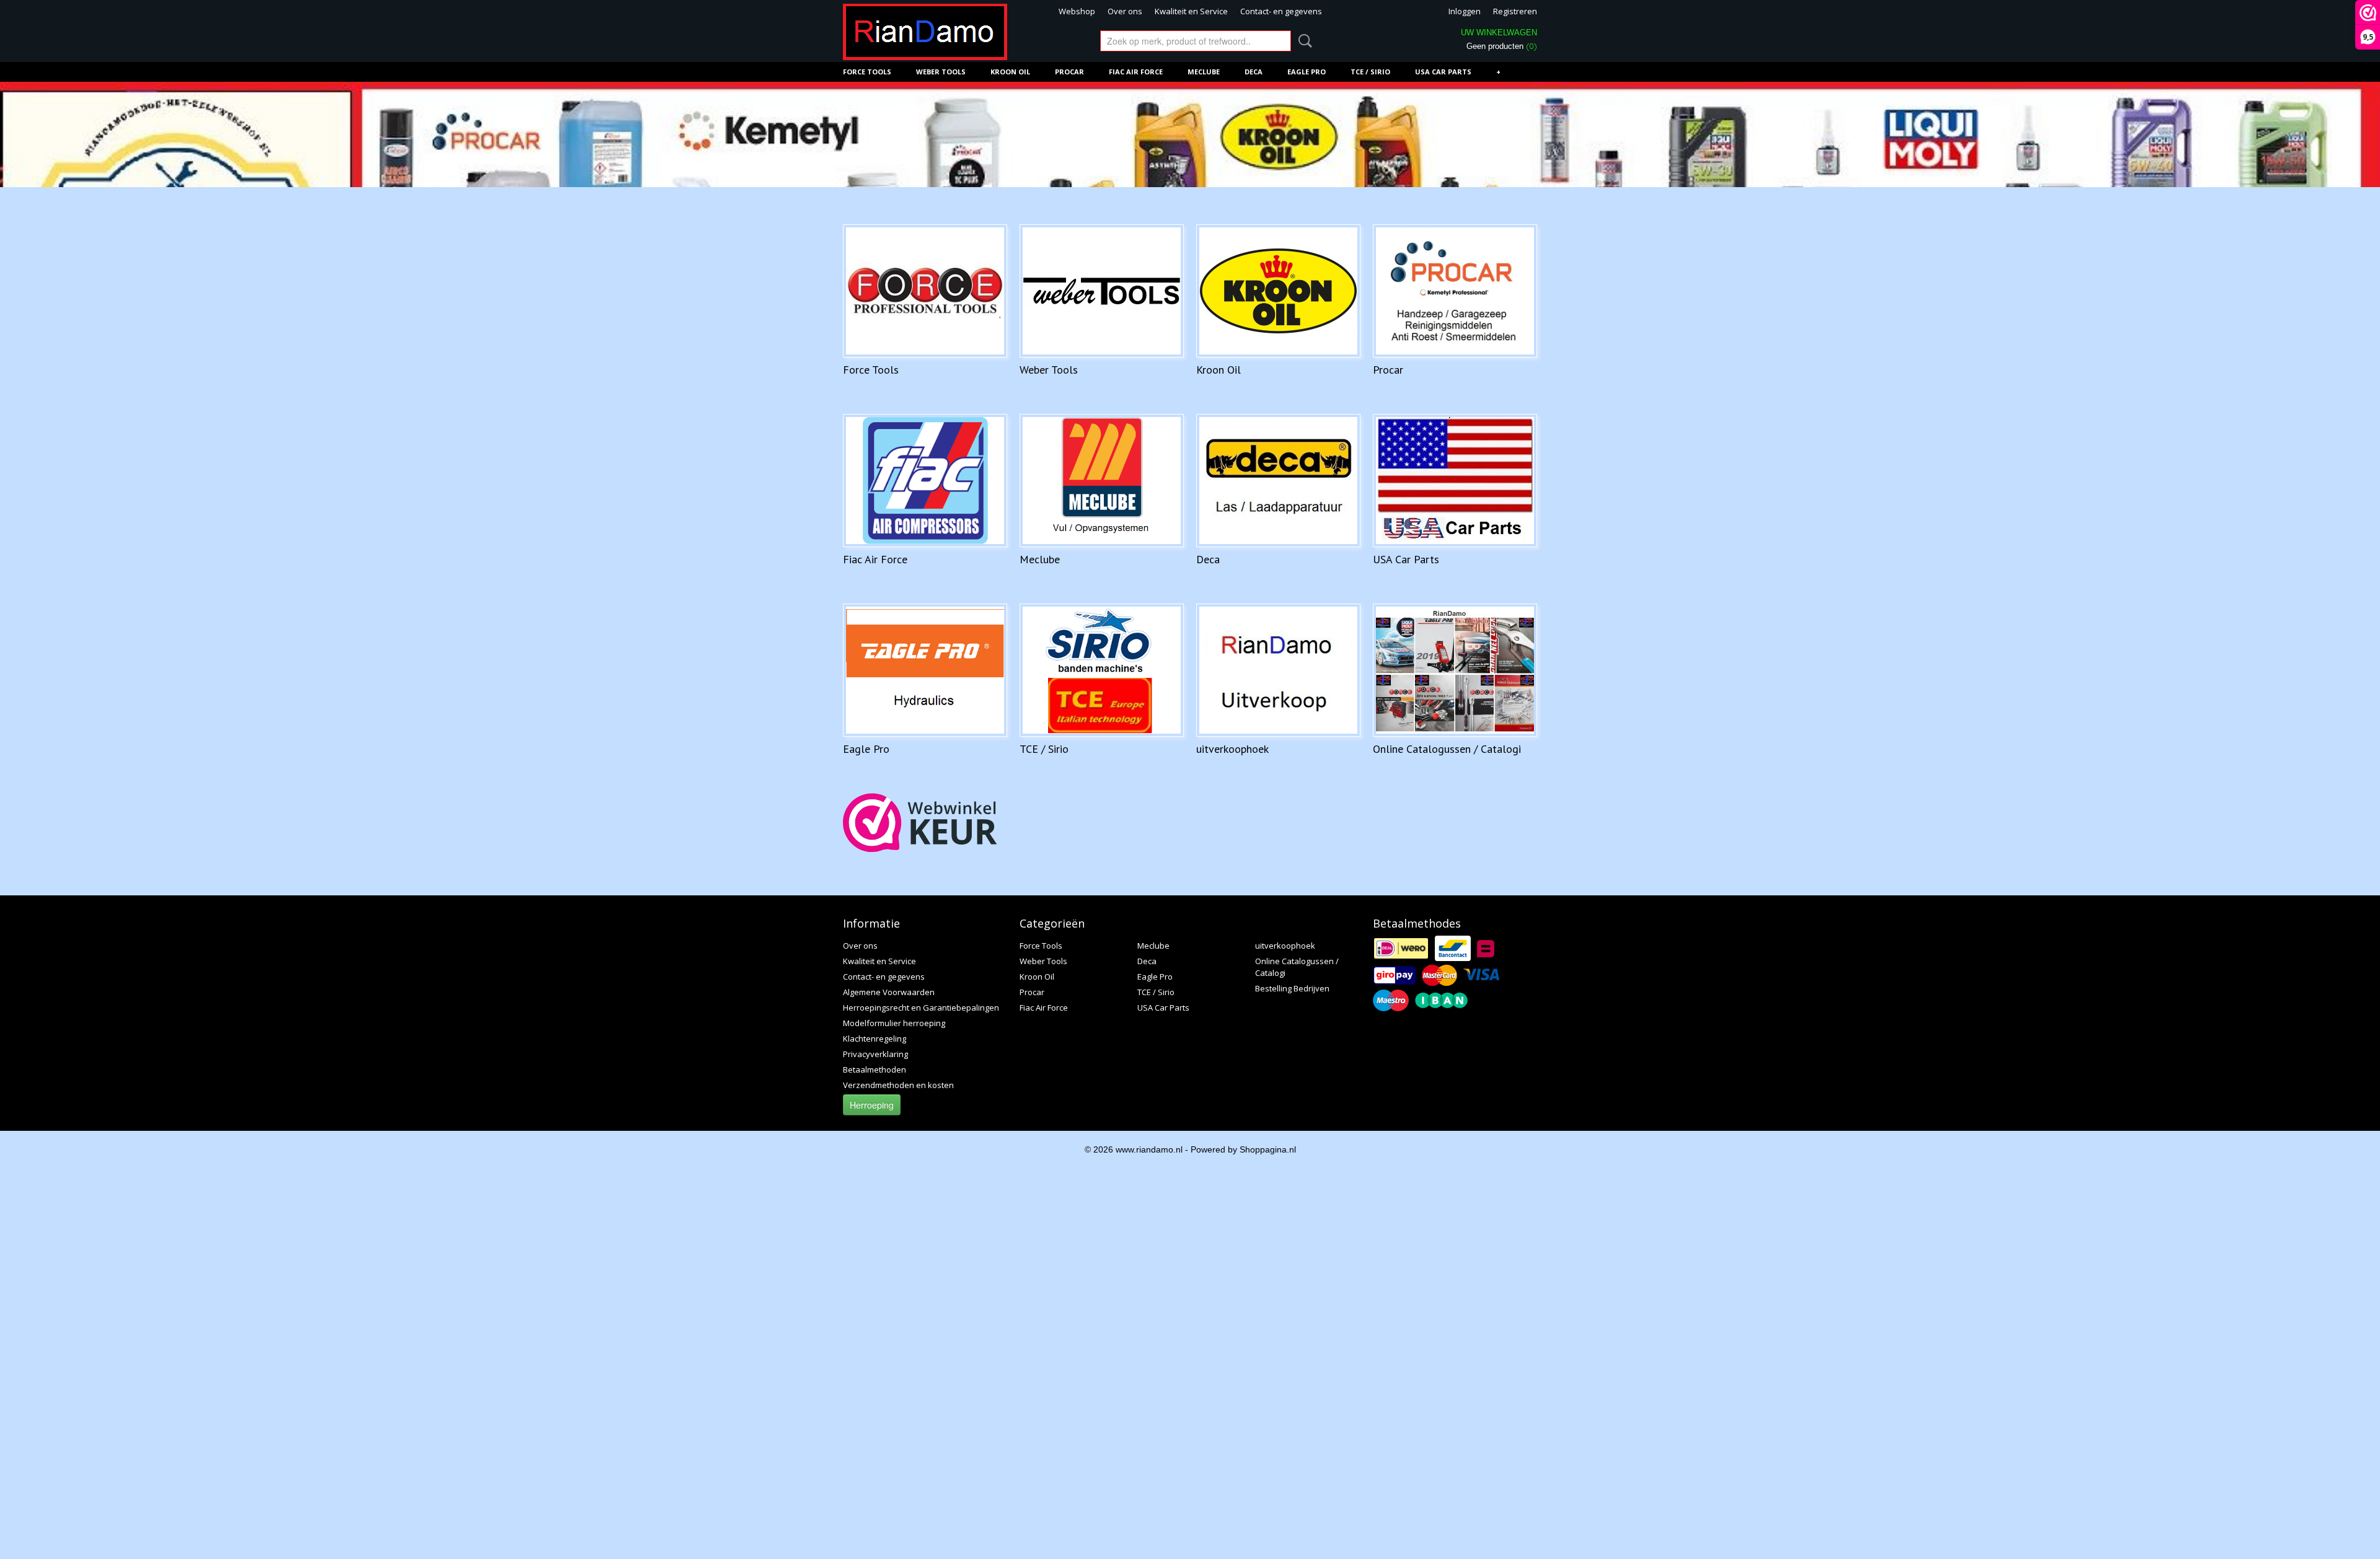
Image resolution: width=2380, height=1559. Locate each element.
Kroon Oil (1010, 72)
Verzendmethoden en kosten (898, 1085)
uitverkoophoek (1232, 749)
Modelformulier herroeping (894, 1023)
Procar (1069, 72)
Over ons (1125, 11)
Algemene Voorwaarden (889, 992)
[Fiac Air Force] (925, 481)
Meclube (1204, 72)
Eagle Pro (1307, 72)
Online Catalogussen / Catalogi (1447, 749)
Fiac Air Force (1136, 72)
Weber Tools (941, 72)
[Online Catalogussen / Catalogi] (1455, 670)
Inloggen (1465, 11)
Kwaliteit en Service (1191, 11)
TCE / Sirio (1370, 72)
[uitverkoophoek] (1278, 670)
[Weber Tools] (1102, 291)
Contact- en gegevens (1281, 11)
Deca (1254, 72)
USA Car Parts (1443, 72)
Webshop (1077, 11)
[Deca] (1278, 481)
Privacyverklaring (875, 1054)
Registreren (1515, 11)
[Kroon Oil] (1278, 291)
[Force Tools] (925, 291)
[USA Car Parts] (1455, 481)
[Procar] (1455, 291)
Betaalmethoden (875, 1069)
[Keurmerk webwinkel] (920, 823)
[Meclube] (1102, 481)
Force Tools (867, 72)
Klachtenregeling (875, 1039)
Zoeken (1303, 41)
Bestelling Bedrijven (1292, 988)
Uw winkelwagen (1499, 33)
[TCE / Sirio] (1102, 670)
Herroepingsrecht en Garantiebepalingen (921, 1008)
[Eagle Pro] (925, 670)
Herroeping (872, 1105)
